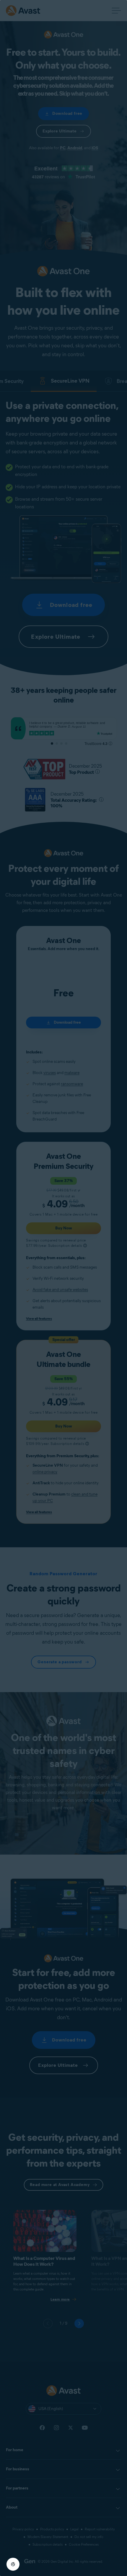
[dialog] (63, 1288)
